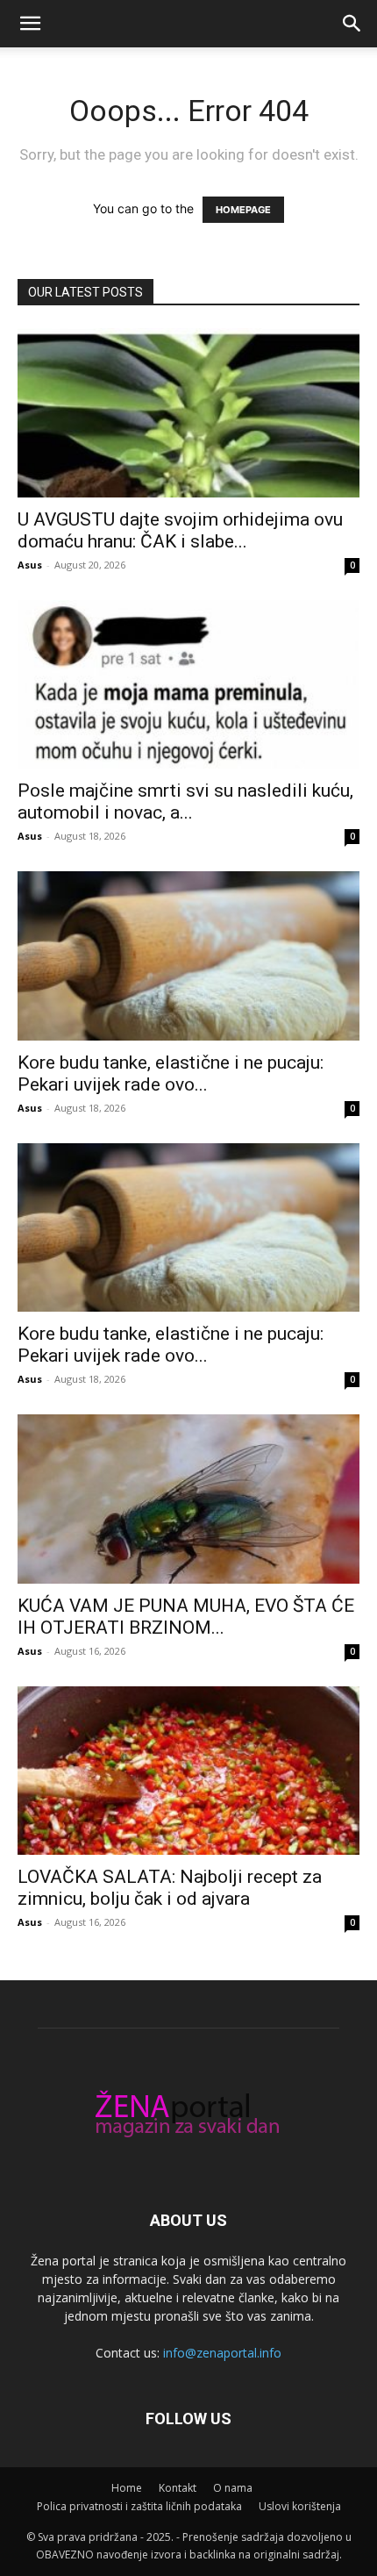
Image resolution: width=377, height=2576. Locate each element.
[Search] (352, 24)
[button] (30, 24)
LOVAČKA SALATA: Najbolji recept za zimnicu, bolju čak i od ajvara (170, 1888)
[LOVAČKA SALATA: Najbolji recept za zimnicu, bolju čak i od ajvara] (188, 1771)
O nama (233, 2488)
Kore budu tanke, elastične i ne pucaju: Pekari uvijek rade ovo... (171, 1073)
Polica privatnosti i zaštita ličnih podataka (139, 2506)
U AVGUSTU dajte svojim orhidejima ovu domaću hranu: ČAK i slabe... (180, 530)
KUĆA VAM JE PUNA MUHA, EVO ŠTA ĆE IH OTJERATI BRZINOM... (186, 1617)
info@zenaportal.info (222, 2353)
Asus (30, 565)
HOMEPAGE (243, 210)
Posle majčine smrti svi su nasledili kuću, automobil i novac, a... (185, 801)
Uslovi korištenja (300, 2506)
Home (127, 2488)
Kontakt (178, 2488)
